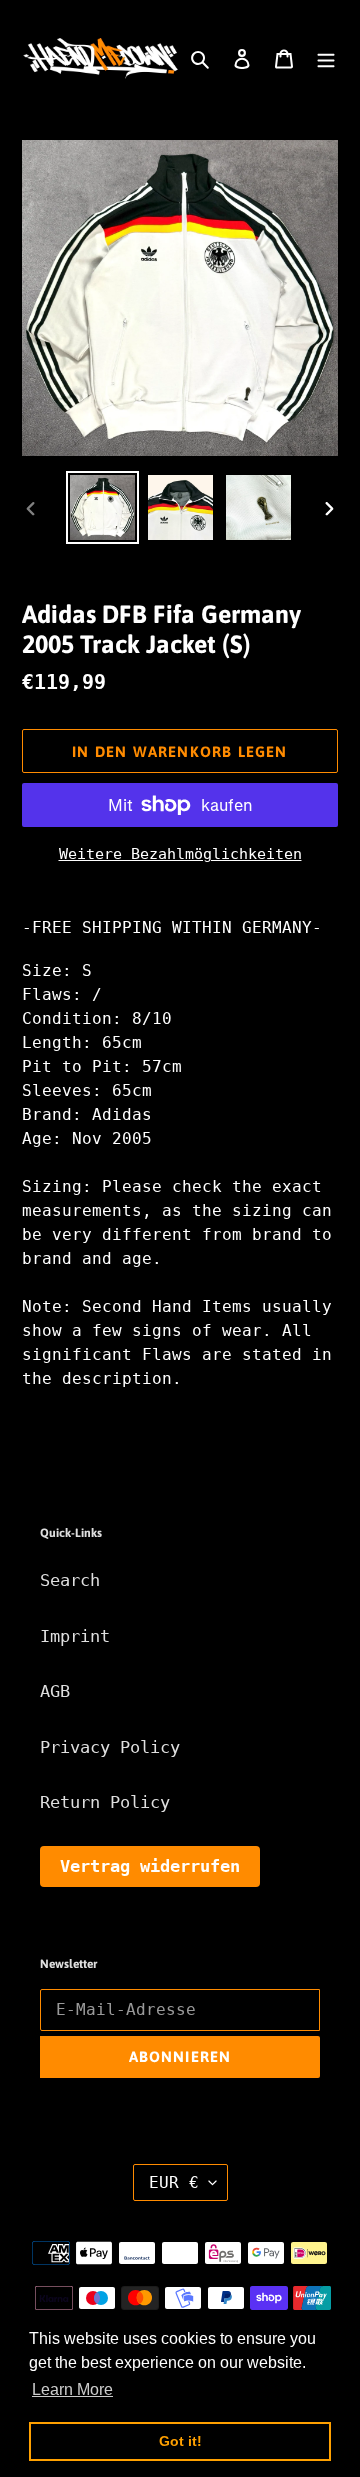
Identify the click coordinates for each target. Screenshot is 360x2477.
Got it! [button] (180, 2441)
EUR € (174, 2182)
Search (70, 1580)
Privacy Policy (110, 1747)
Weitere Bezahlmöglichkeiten (180, 854)
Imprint (75, 1636)
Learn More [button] (72, 2389)
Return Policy (105, 1802)
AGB (55, 1691)
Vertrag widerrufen (150, 1866)
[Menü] (326, 59)
